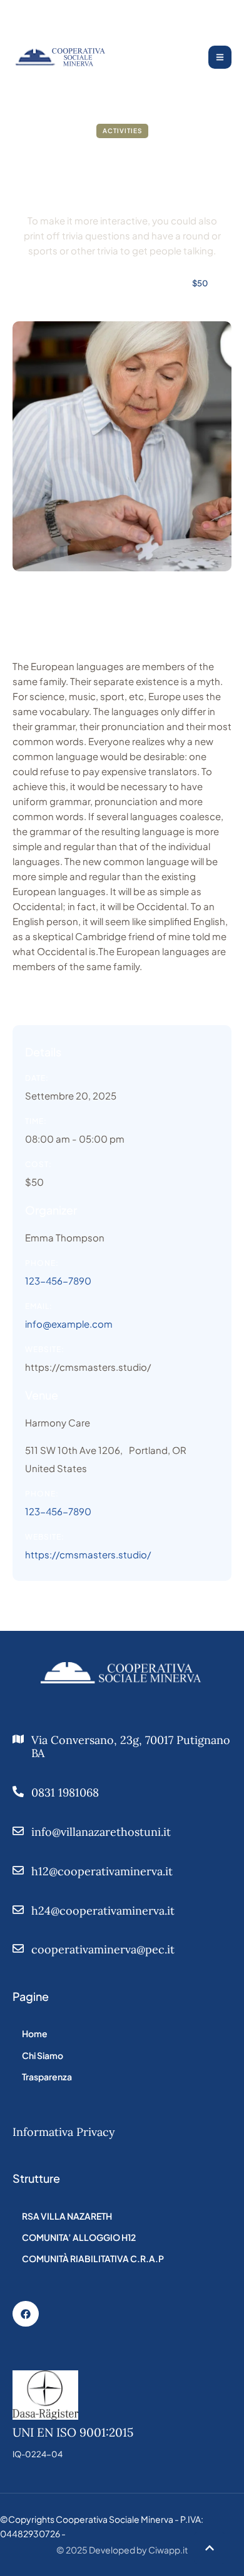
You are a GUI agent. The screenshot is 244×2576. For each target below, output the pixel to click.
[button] (210, 2548)
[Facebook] (26, 2314)
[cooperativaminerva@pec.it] (18, 1948)
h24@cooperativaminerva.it (103, 1911)
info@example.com (69, 1324)
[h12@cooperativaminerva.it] (18, 1870)
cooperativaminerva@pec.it (103, 1949)
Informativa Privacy (64, 2132)
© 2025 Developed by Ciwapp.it (122, 2550)
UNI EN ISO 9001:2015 (73, 2432)
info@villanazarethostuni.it (101, 1832)
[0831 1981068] (18, 1792)
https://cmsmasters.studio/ (88, 1367)
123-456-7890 (58, 1280)
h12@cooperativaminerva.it (102, 1871)
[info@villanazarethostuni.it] (18, 1831)
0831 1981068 (65, 1792)
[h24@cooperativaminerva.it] (18, 1910)
